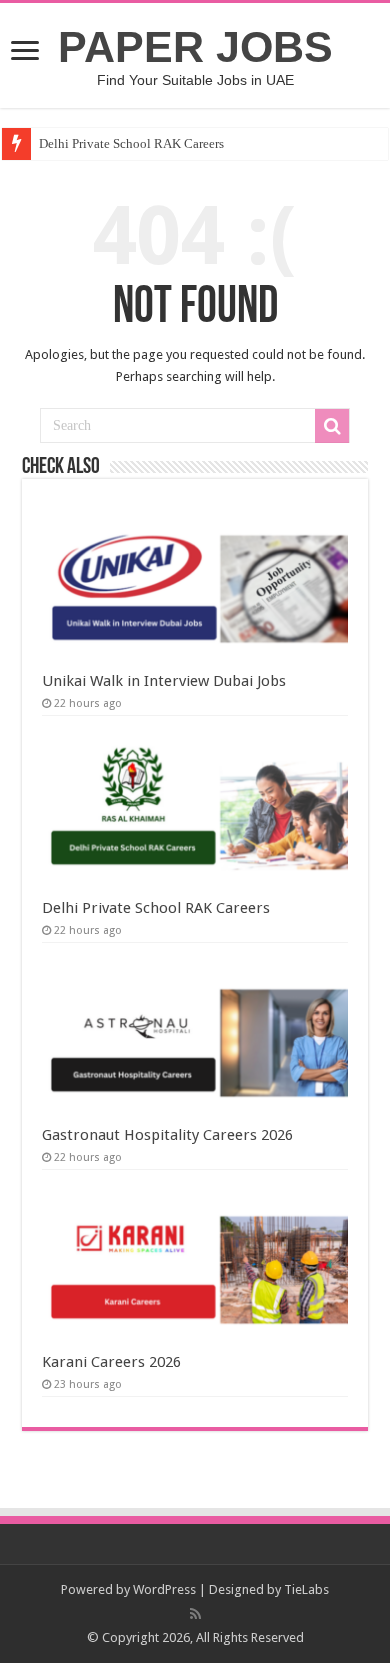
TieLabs (306, 1589)
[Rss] (195, 1614)
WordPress (164, 1589)
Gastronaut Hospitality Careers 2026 (167, 1135)
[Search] (332, 426)
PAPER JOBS (195, 47)
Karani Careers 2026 (111, 1362)
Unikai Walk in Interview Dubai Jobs (164, 681)
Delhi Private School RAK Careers (131, 143)
